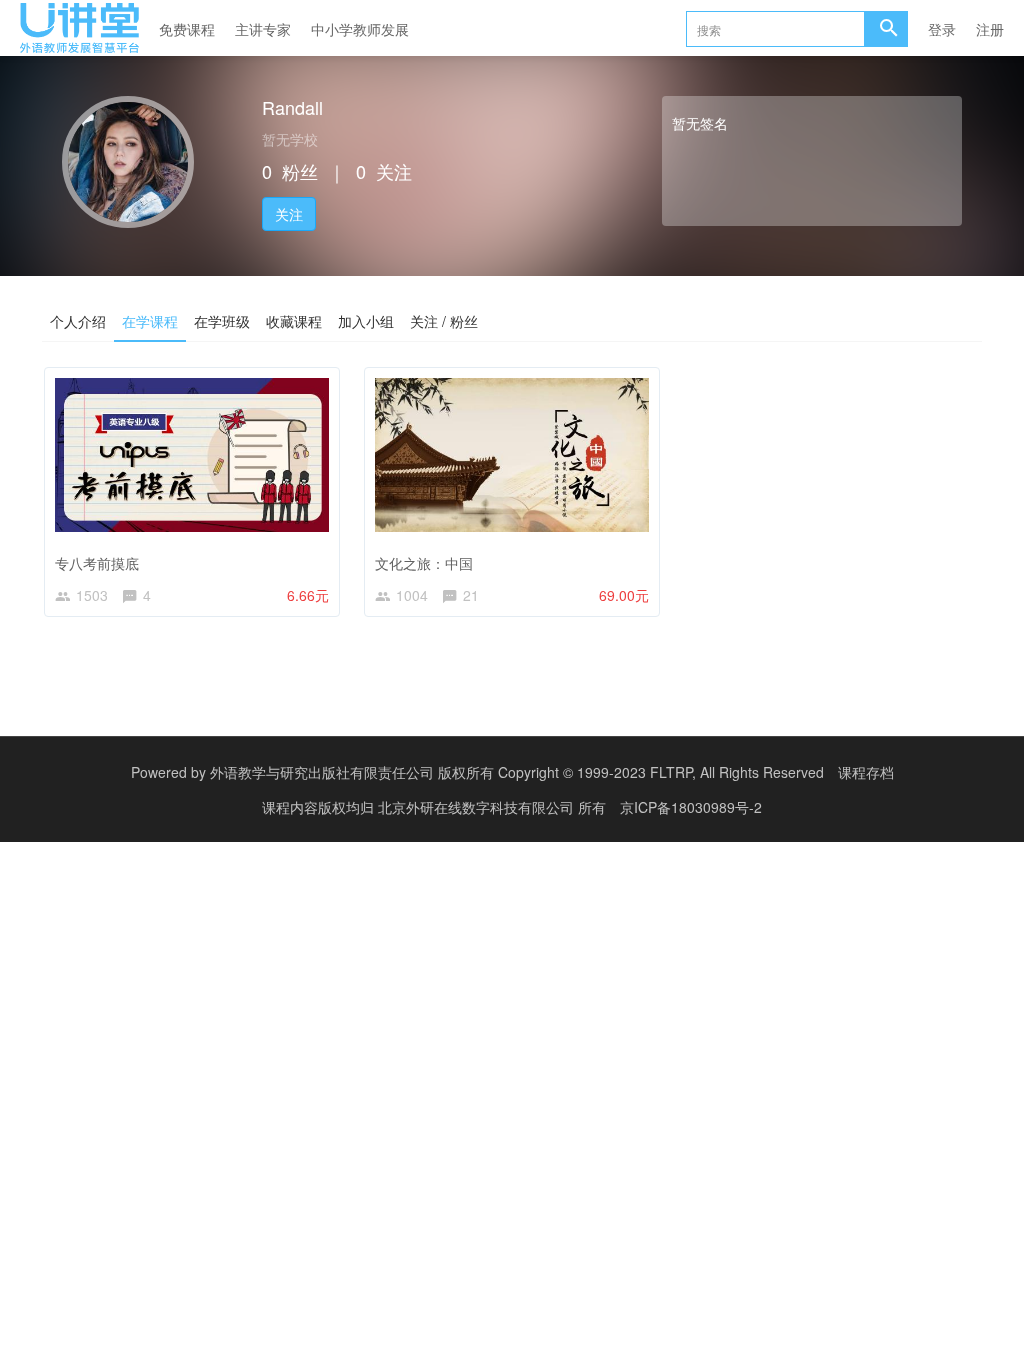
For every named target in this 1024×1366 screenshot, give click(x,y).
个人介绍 (78, 321)
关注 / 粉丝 (444, 321)
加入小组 (366, 321)
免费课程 (187, 29)
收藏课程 (294, 321)
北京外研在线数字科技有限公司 (478, 807)
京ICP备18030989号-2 (691, 807)
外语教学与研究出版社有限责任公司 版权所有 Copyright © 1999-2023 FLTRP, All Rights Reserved (517, 772)
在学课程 (150, 321)
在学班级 (222, 321)
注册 (990, 29)
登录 (942, 29)
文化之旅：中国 (424, 563)
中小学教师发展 (360, 29)
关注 (289, 214)
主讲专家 (263, 29)
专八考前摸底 (97, 563)
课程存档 (866, 772)
